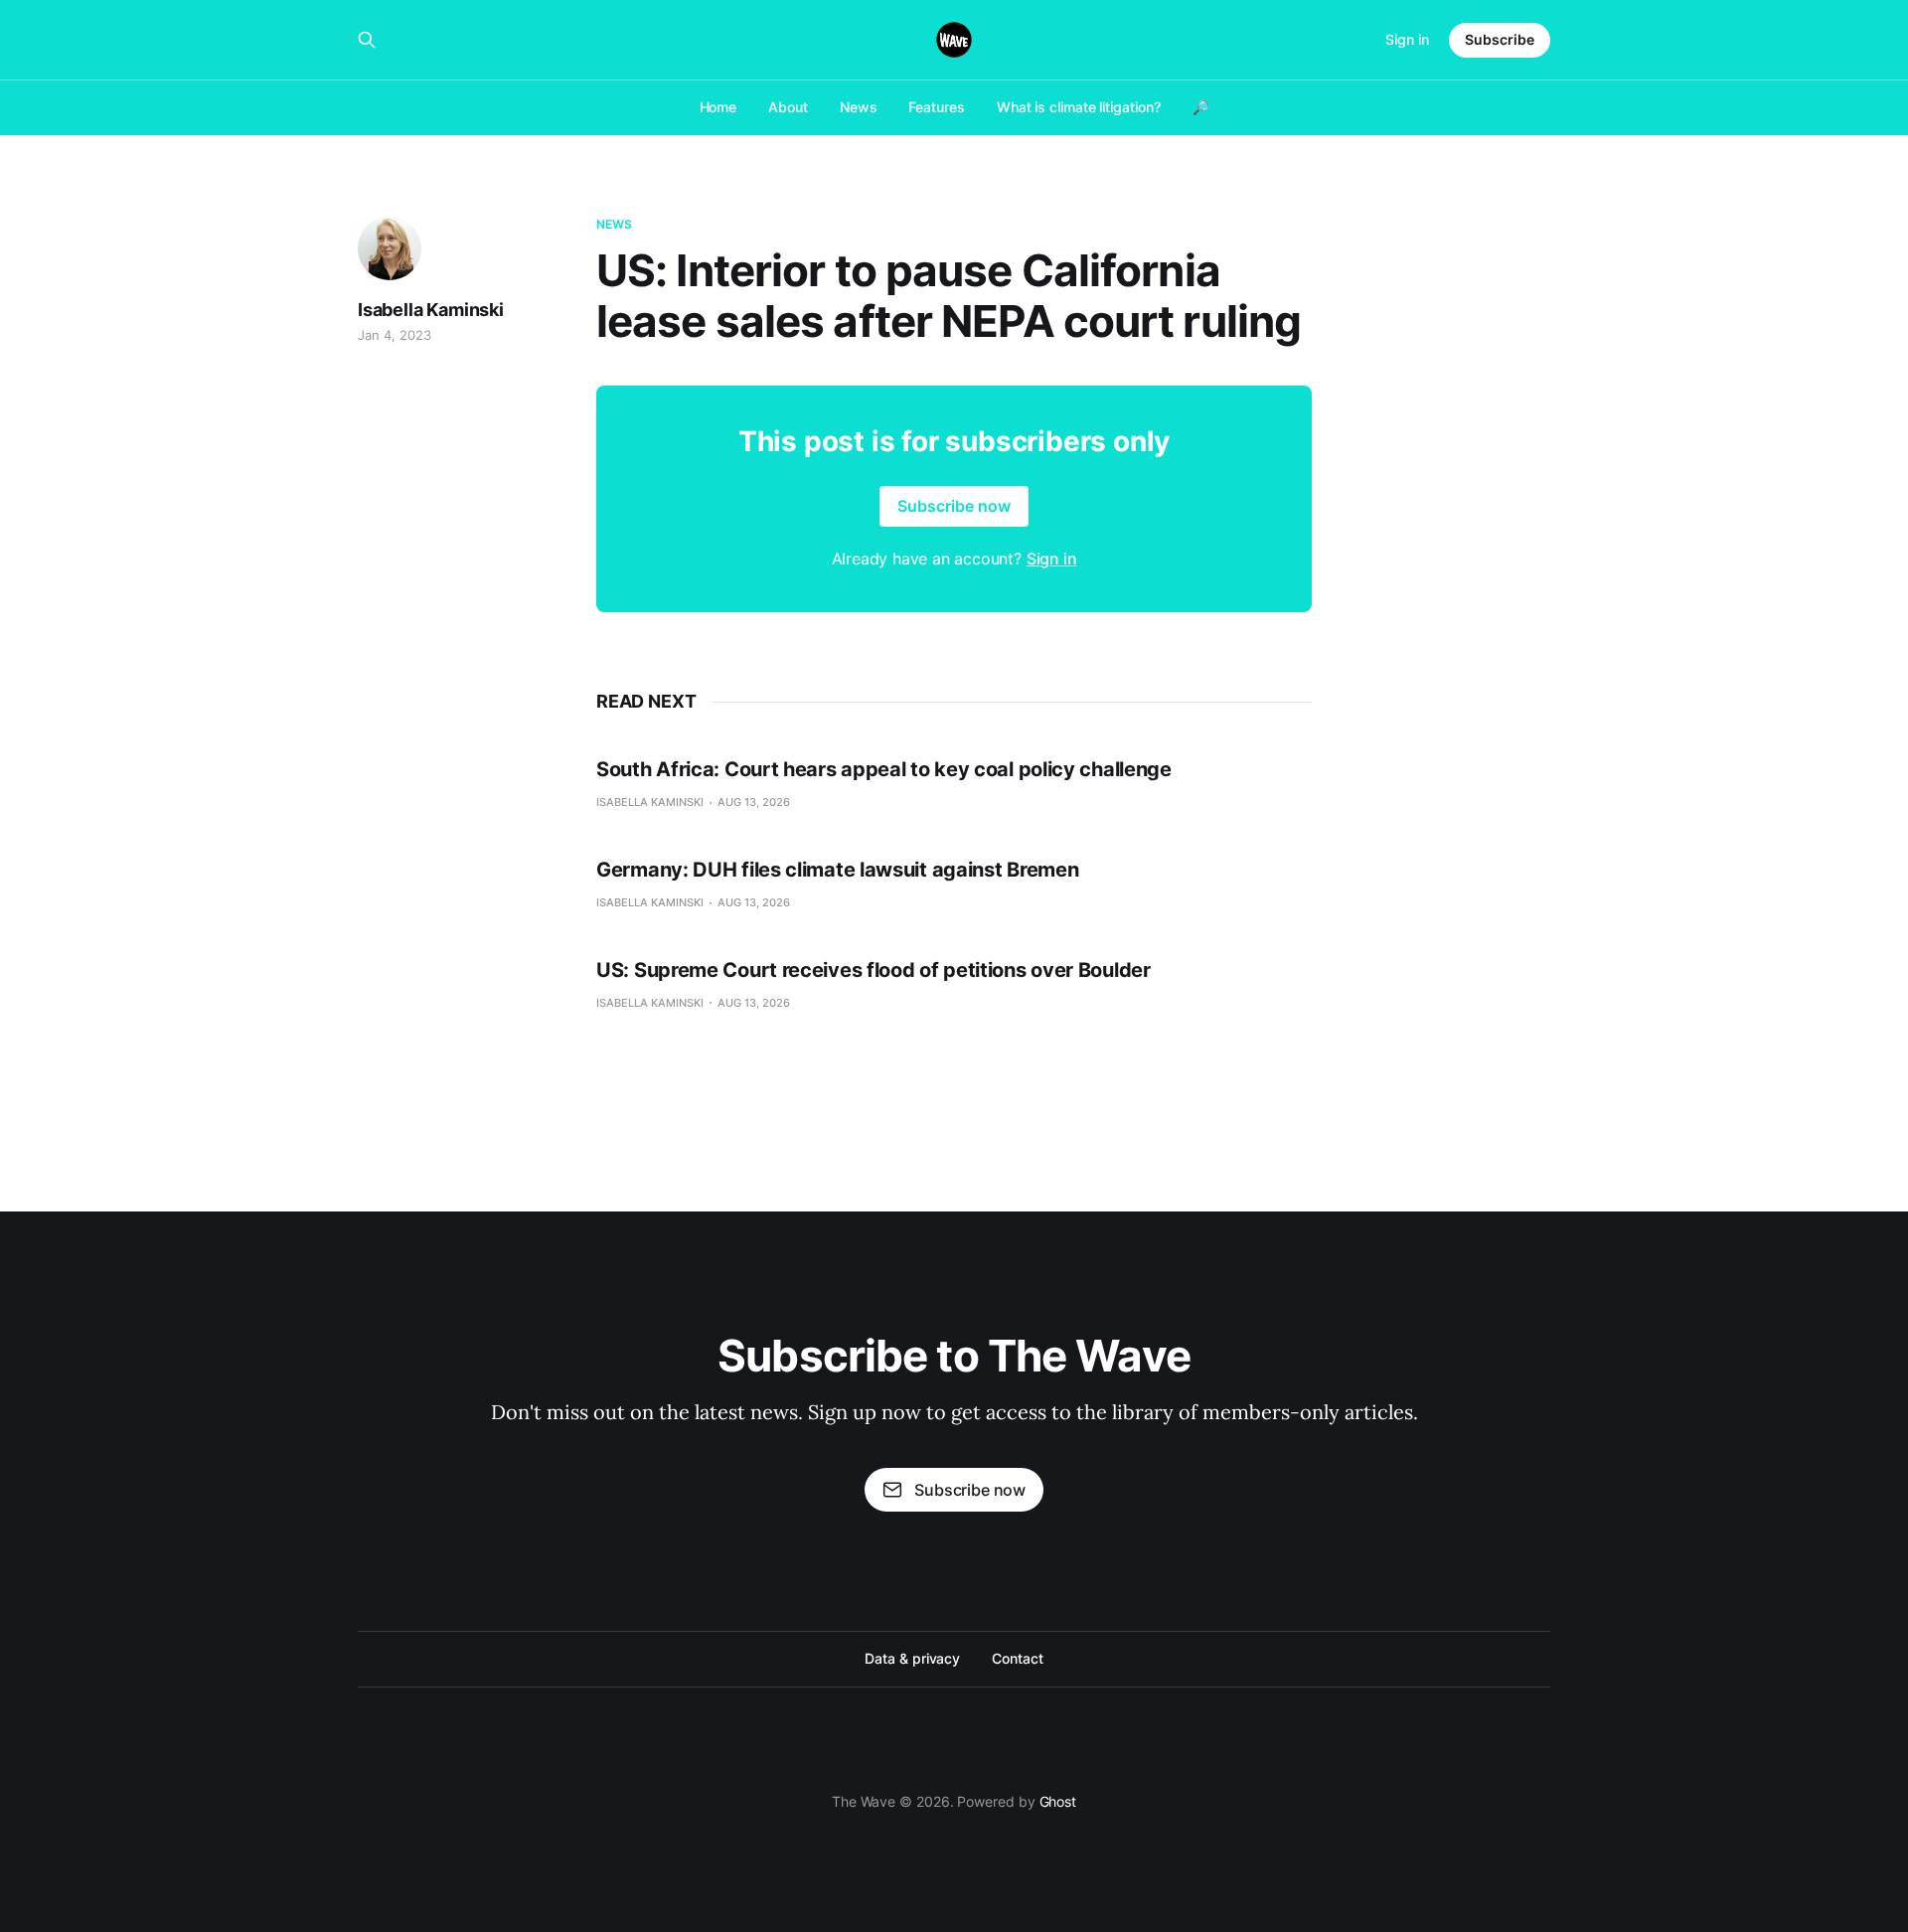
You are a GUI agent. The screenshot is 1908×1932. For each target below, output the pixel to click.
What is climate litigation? (1079, 107)
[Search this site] (367, 40)
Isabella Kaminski (431, 310)
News (859, 107)
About (788, 107)
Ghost (1058, 1801)
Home (718, 107)
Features (936, 107)
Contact (1017, 1658)
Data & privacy (912, 1658)
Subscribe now (954, 506)
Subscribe (1500, 39)
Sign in (1407, 39)
